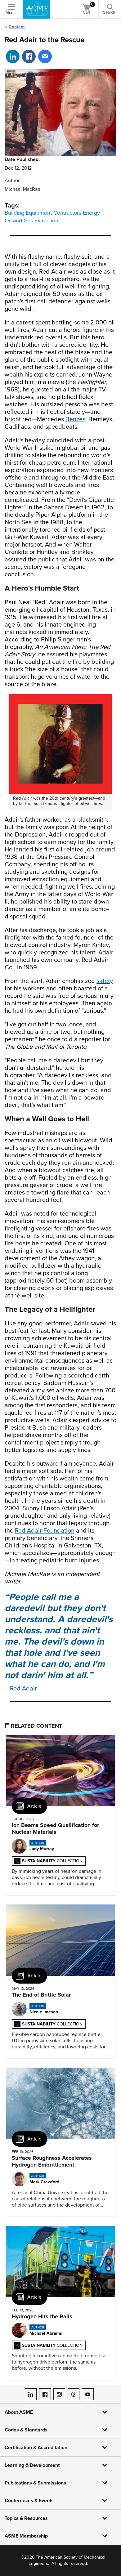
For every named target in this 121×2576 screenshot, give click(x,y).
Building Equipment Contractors (43, 213)
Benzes (75, 419)
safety (105, 981)
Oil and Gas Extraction (31, 221)
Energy (91, 213)
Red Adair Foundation (45, 1531)
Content (17, 27)
